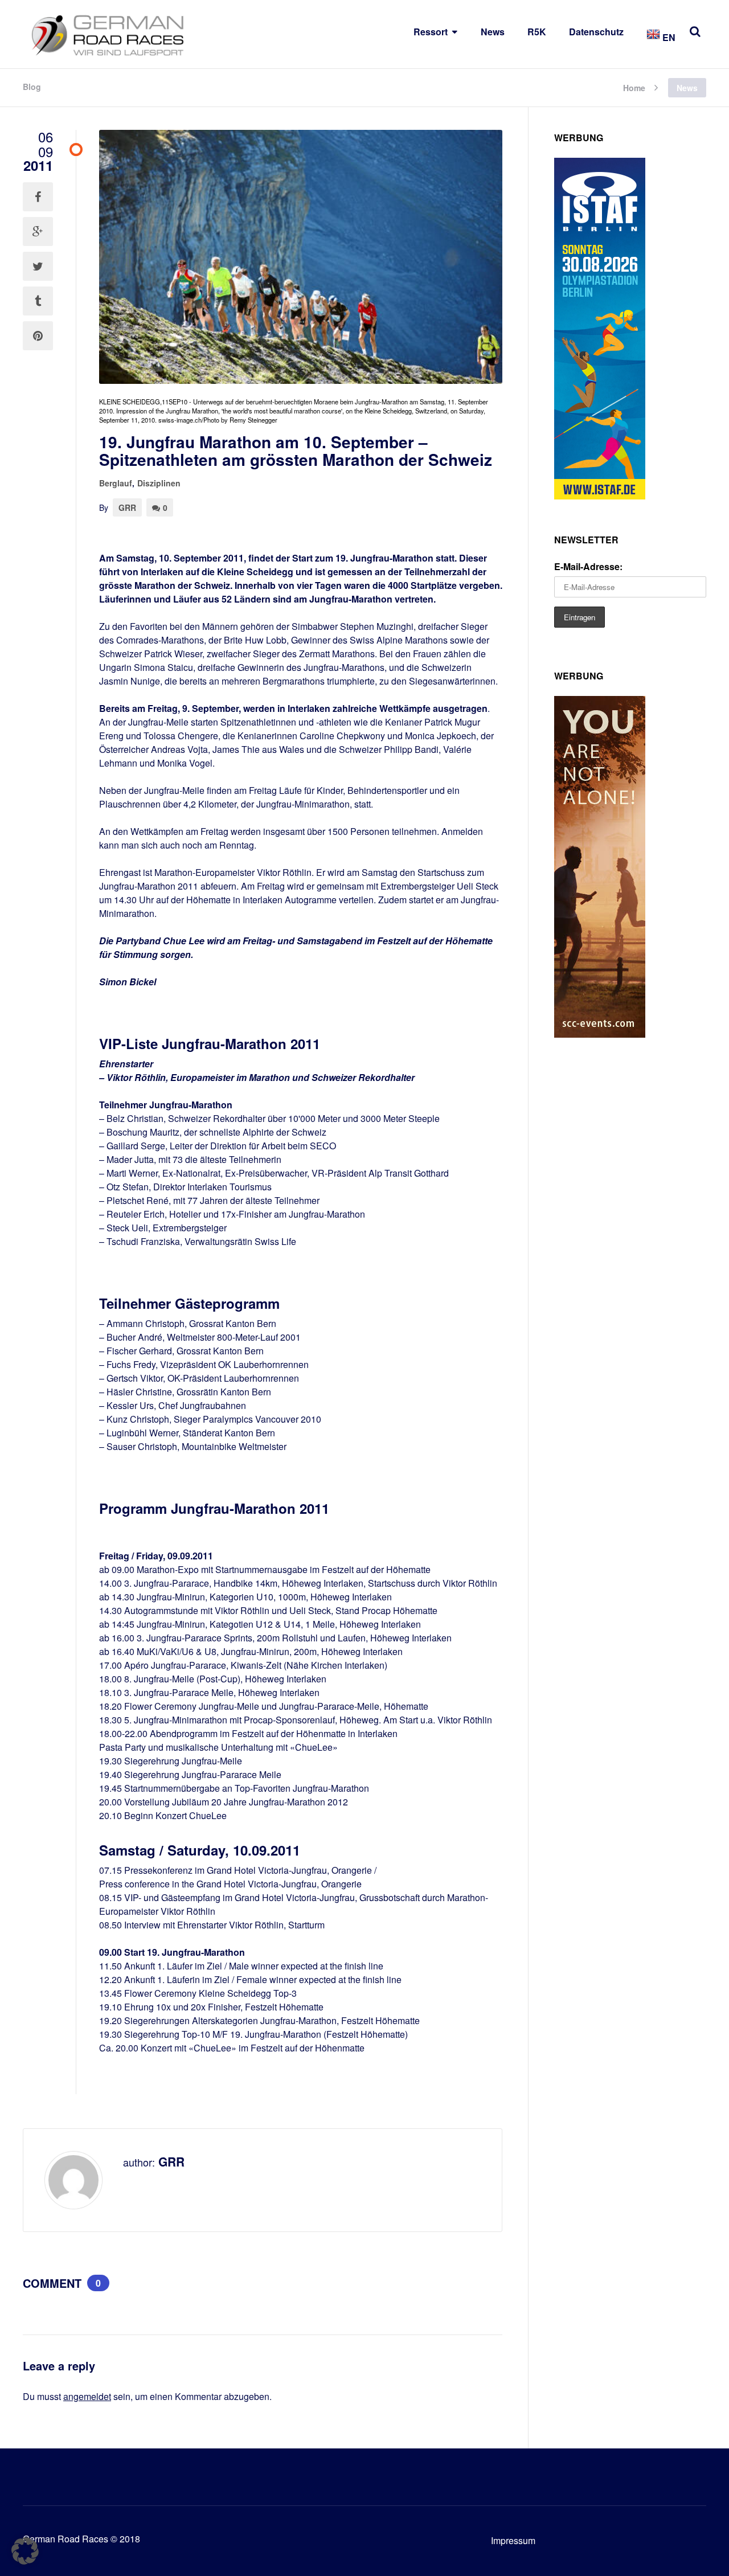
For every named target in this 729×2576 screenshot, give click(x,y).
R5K (537, 32)
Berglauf (116, 483)
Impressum (513, 2540)
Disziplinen (159, 483)
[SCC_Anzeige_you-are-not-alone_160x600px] (600, 1034)
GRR (127, 507)
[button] (25, 2551)
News (493, 32)
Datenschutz (596, 32)
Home (634, 87)
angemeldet (87, 2396)
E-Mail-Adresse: (588, 566)
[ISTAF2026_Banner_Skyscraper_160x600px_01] (600, 496)
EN (668, 37)
